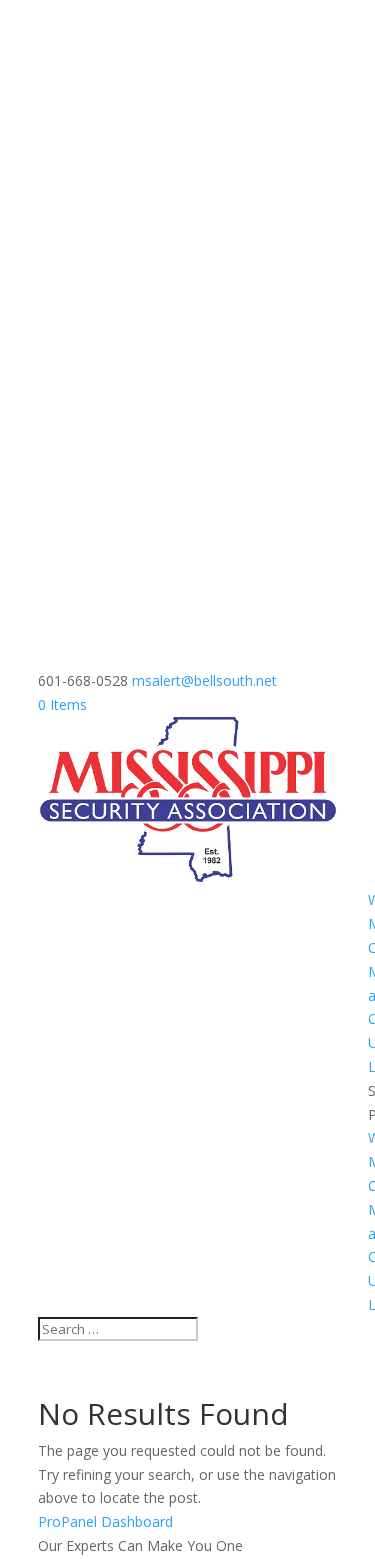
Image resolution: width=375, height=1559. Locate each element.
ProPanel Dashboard (105, 1521)
